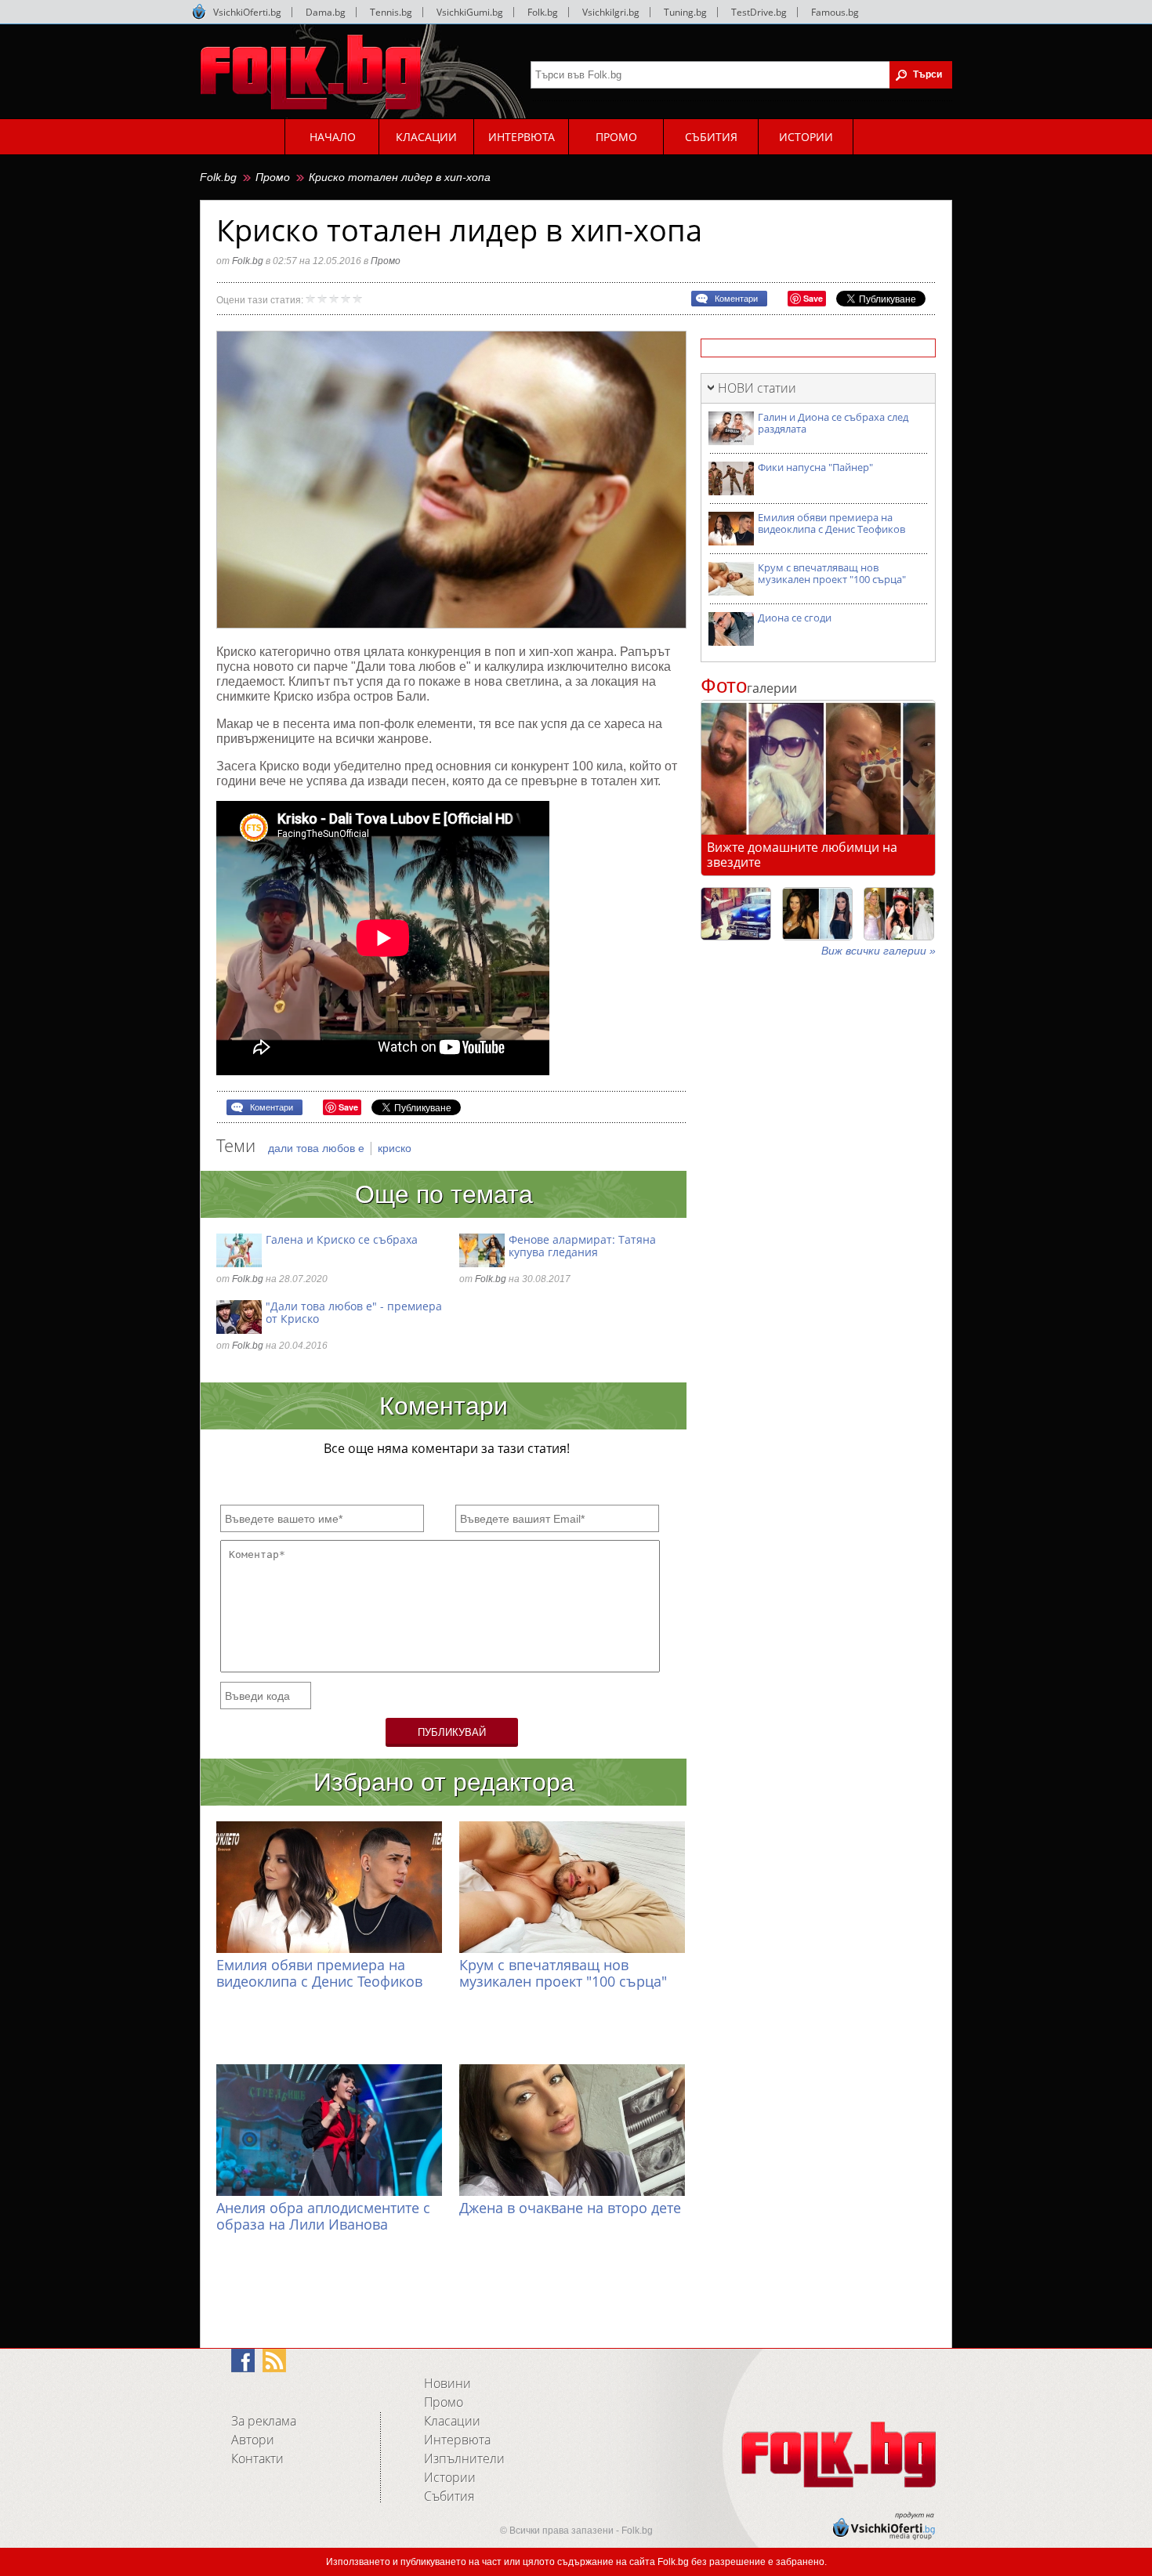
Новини (447, 2383)
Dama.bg (326, 12)
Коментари (736, 299)
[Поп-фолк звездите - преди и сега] (817, 914)
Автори (253, 2440)
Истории (450, 2477)
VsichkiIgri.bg (611, 12)
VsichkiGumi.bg (470, 12)
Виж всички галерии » (878, 951)
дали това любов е (318, 1148)
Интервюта (457, 2440)
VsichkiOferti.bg (247, 12)
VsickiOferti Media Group (199, 12)
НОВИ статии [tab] (757, 388)
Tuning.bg (685, 12)
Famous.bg (835, 12)
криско (395, 1148)
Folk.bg (543, 12)
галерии (749, 688)
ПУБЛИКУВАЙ (452, 1732)
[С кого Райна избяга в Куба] (736, 914)
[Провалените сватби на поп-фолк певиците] (899, 914)
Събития (449, 2496)
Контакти (257, 2458)
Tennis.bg (391, 12)
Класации (452, 2421)
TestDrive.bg (759, 12)
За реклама (264, 2421)
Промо (273, 177)
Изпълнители (464, 2458)
